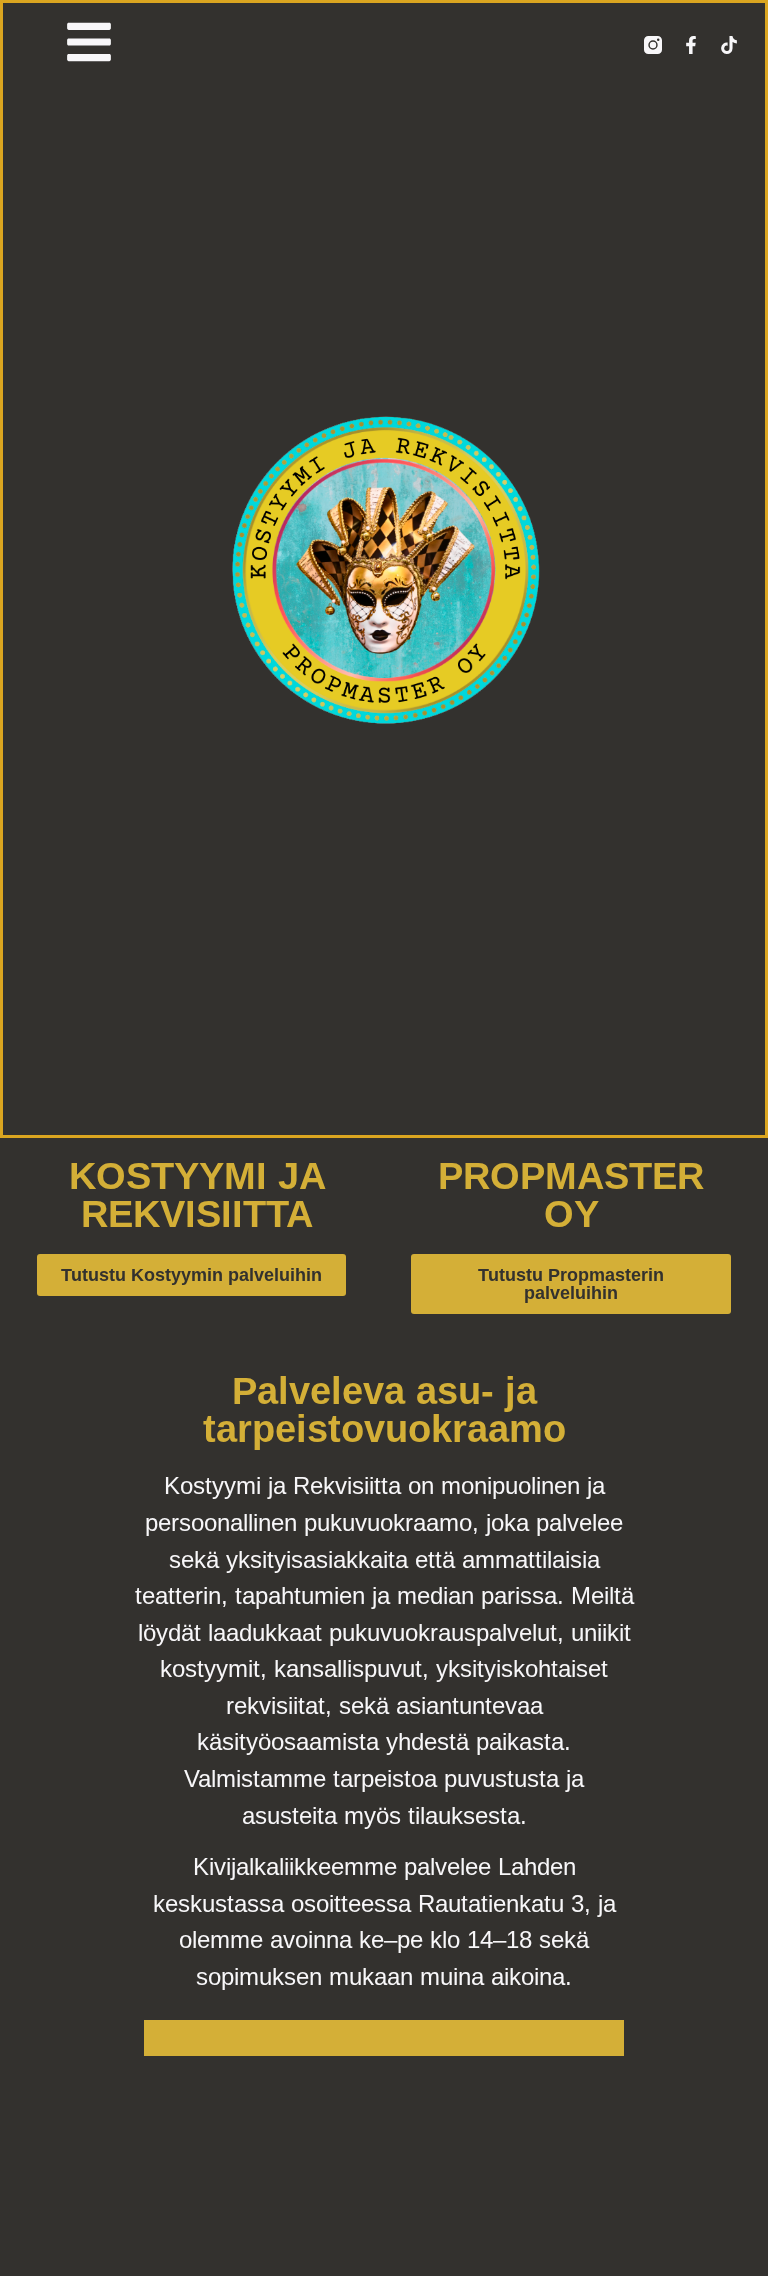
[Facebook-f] (691, 45)
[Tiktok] (729, 45)
